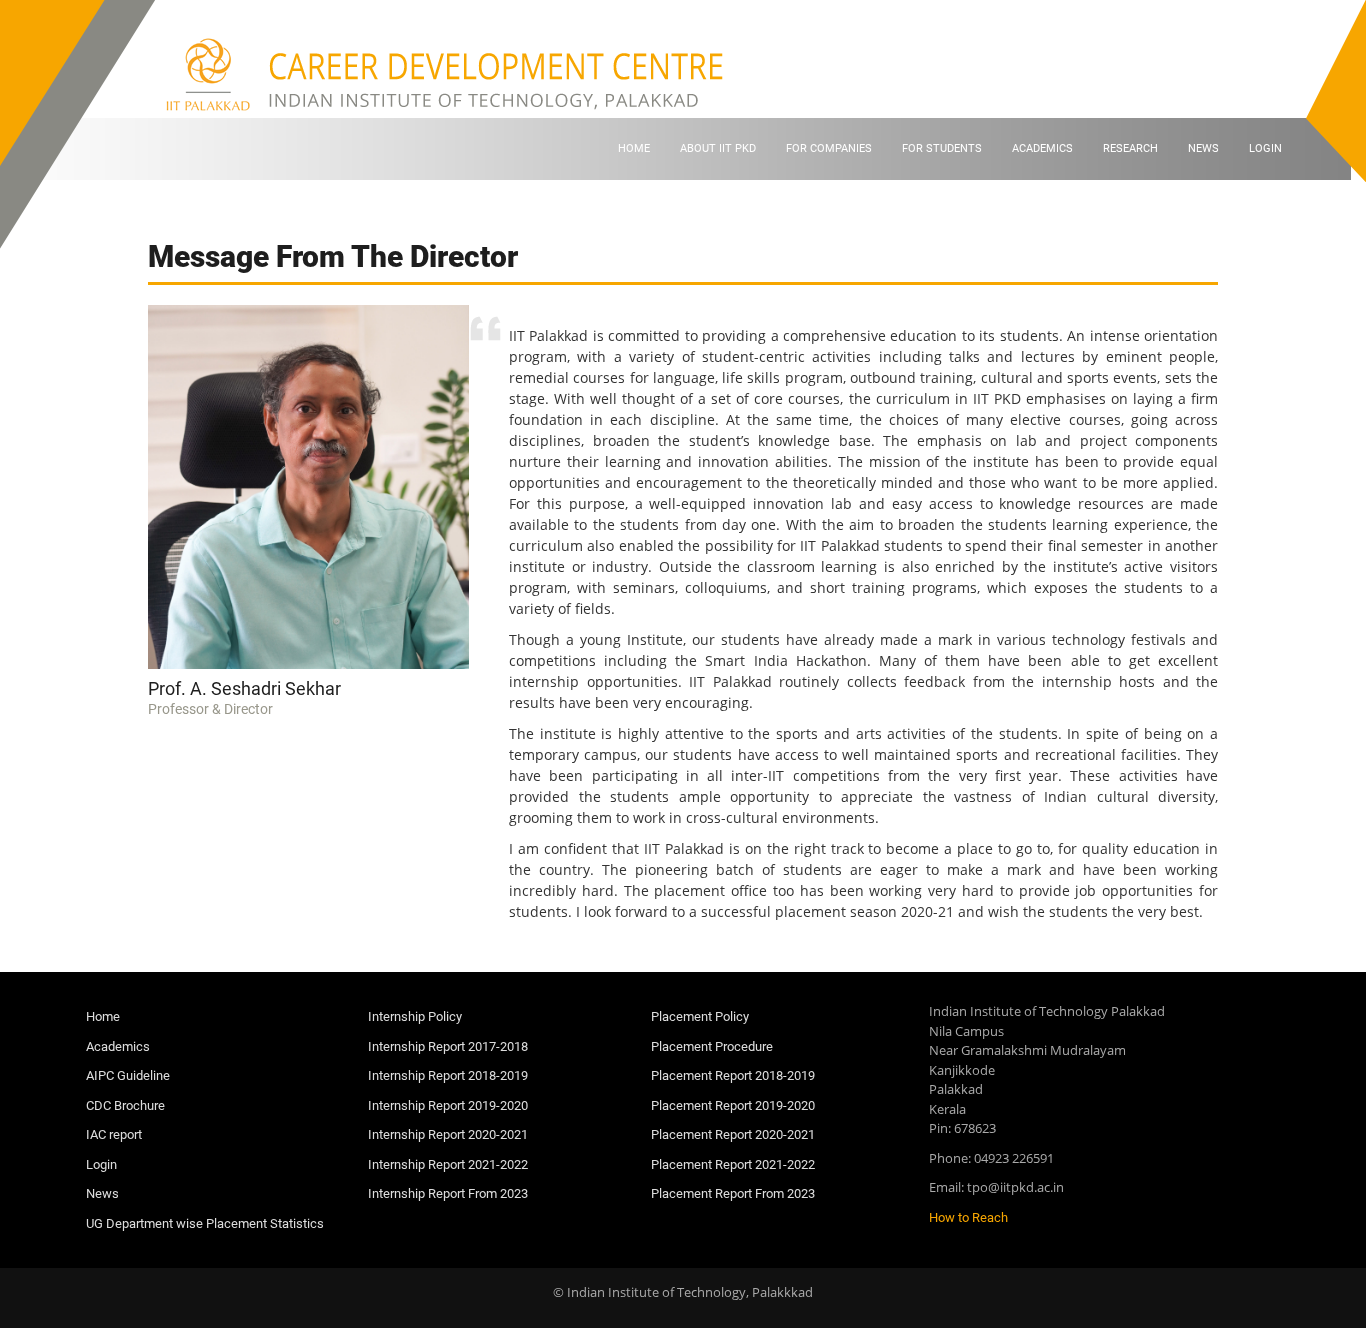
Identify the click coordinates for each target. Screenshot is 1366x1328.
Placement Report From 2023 (733, 1193)
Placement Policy (700, 1016)
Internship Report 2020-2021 (448, 1134)
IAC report (114, 1134)
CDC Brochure (125, 1105)
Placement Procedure (712, 1046)
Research (1130, 148)
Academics (1042, 148)
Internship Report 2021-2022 (448, 1164)
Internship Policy (415, 1016)
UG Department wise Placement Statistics (205, 1223)
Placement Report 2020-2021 (733, 1134)
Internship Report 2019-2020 (448, 1105)
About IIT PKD (718, 148)
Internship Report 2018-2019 (448, 1075)
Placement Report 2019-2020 (733, 1105)
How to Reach (968, 1217)
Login (1265, 148)
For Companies (829, 148)
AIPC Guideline (128, 1075)
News (1203, 148)
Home (634, 148)
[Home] (449, 74)
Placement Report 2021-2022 (733, 1164)
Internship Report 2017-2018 (448, 1046)
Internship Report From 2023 (448, 1193)
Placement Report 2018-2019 (733, 1075)
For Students (942, 148)
